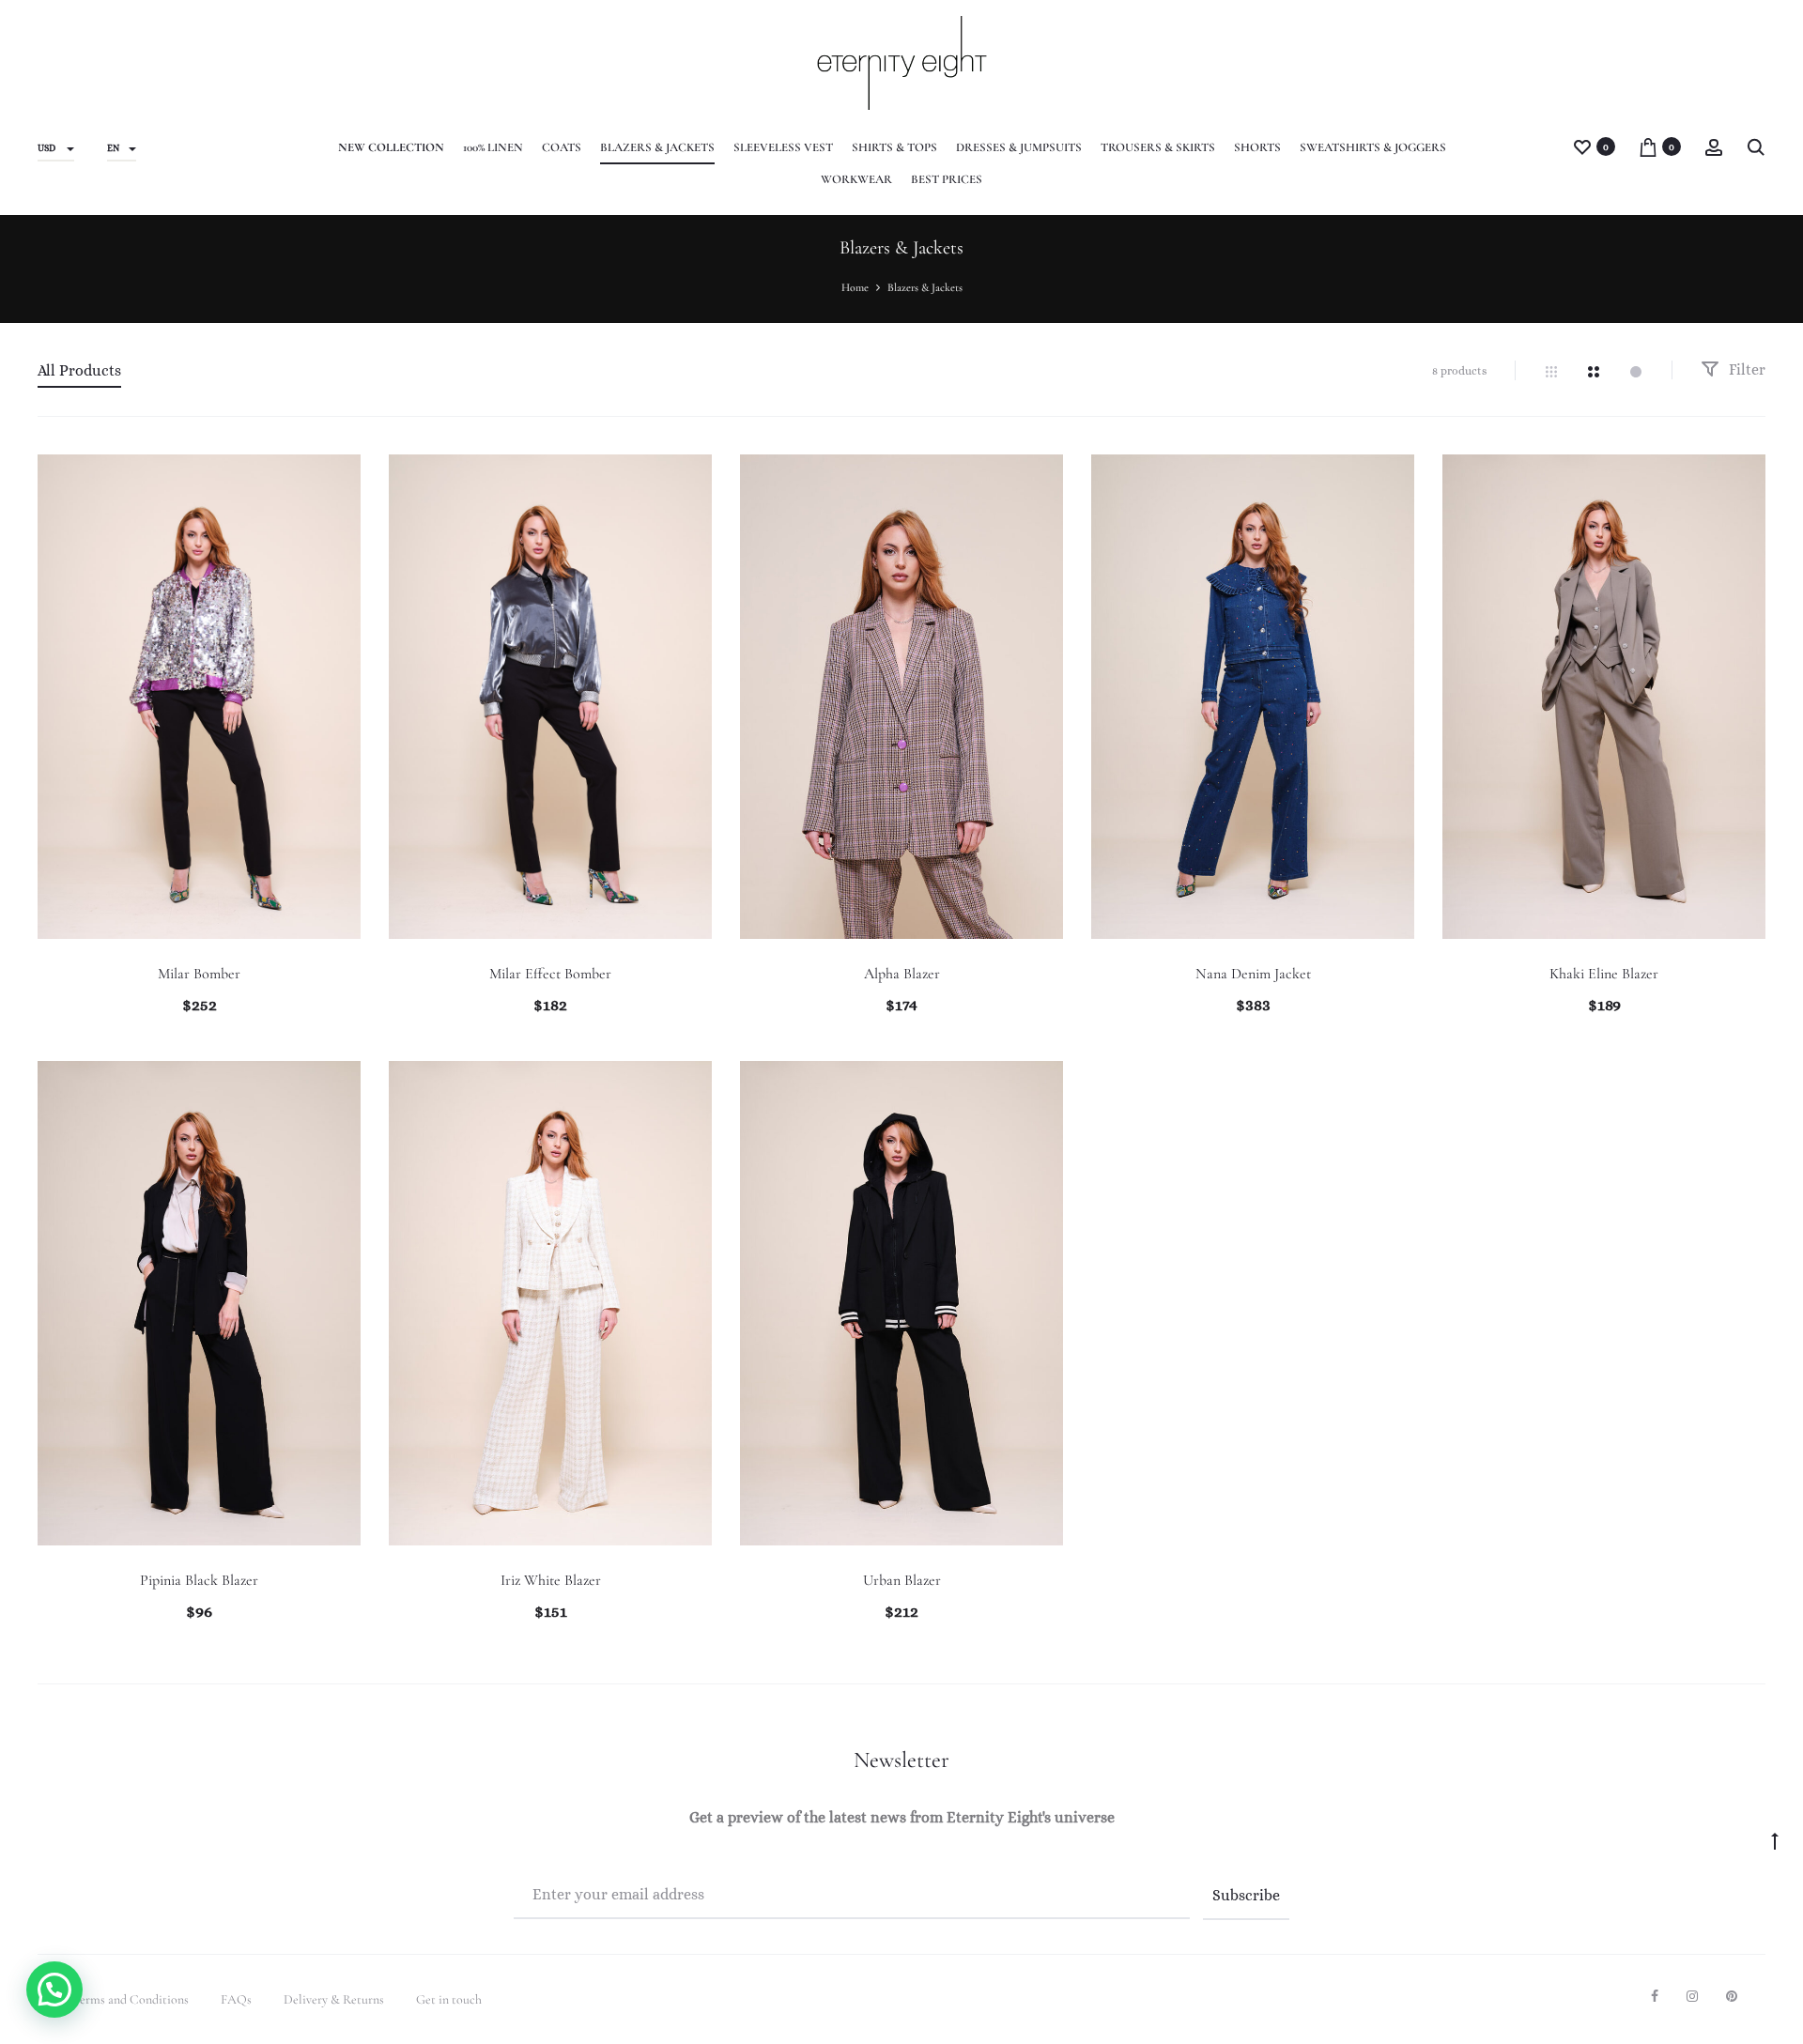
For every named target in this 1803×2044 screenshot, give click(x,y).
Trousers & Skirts (1158, 147)
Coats (562, 147)
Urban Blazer (902, 1580)
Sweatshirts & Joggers (1373, 147)
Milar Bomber (199, 974)
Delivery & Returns (334, 1999)
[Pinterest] (1732, 1996)
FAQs (236, 1999)
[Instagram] (1692, 1996)
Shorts (1257, 147)
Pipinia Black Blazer (199, 1580)
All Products (79, 370)
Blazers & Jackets (657, 147)
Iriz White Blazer (551, 1580)
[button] (54, 1990)
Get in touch (449, 1999)
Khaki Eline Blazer (1604, 974)
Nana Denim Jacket (1253, 974)
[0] (1582, 146)
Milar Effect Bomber (550, 974)
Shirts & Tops (894, 147)
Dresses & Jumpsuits (1019, 147)
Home (855, 287)
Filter (1745, 369)
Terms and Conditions (131, 1999)
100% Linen (493, 147)
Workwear (856, 179)
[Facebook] (1655, 1996)
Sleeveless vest (783, 147)
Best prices (947, 179)
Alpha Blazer (902, 974)
